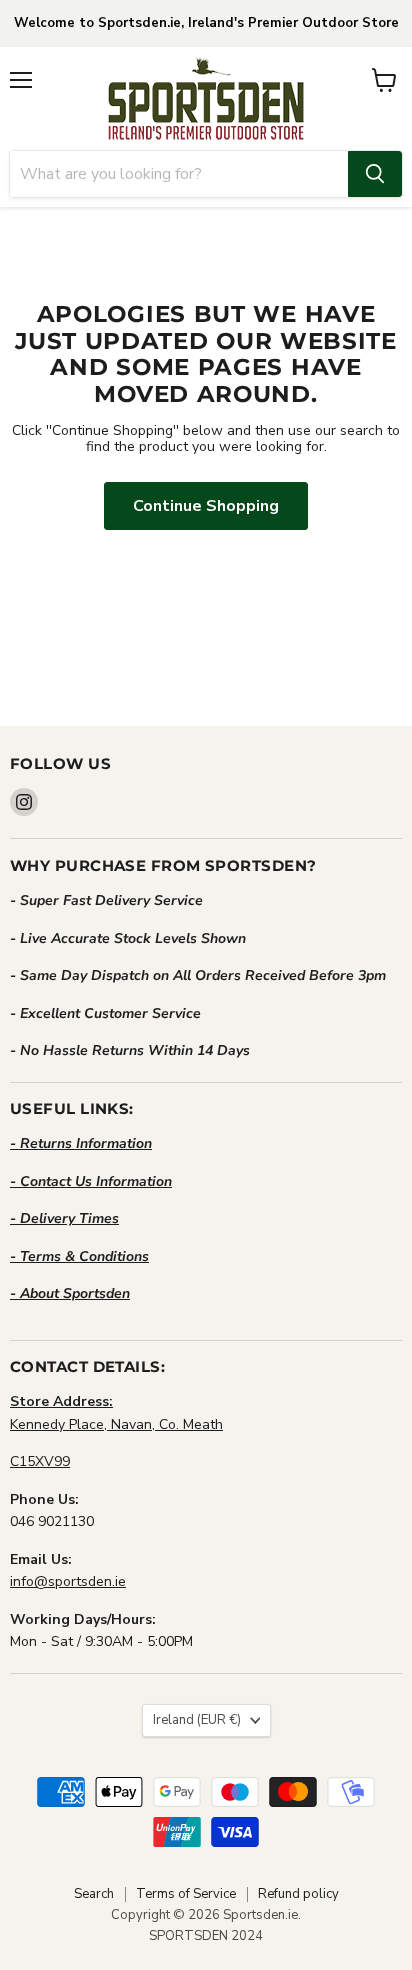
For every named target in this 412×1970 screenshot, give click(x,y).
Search (94, 1894)
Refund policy (298, 1894)
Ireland (197, 1720)
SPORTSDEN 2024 (206, 1936)
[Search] (375, 174)
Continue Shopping (206, 506)
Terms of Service (186, 1894)
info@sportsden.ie (68, 1581)
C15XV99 (40, 1461)
